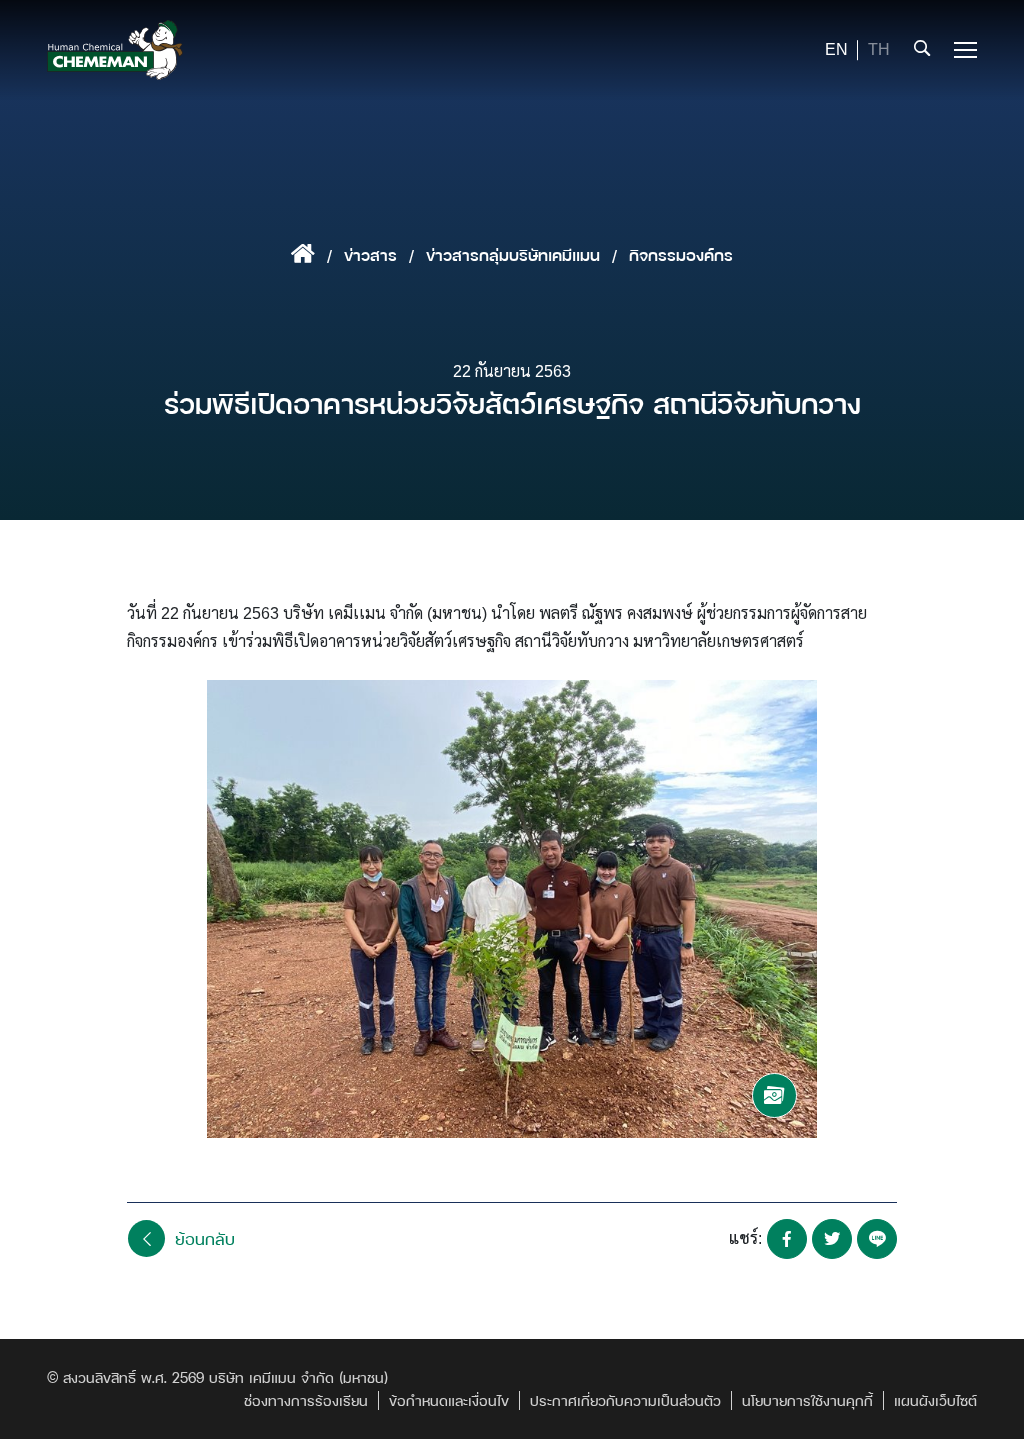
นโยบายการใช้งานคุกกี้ (807, 1400)
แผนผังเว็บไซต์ (935, 1400)
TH (879, 49)
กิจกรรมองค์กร (681, 254)
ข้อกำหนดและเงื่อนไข (449, 1400)
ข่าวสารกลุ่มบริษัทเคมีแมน (513, 254)
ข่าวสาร (370, 254)
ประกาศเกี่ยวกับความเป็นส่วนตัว (625, 1400)
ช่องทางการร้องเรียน (306, 1400)
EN (836, 49)
